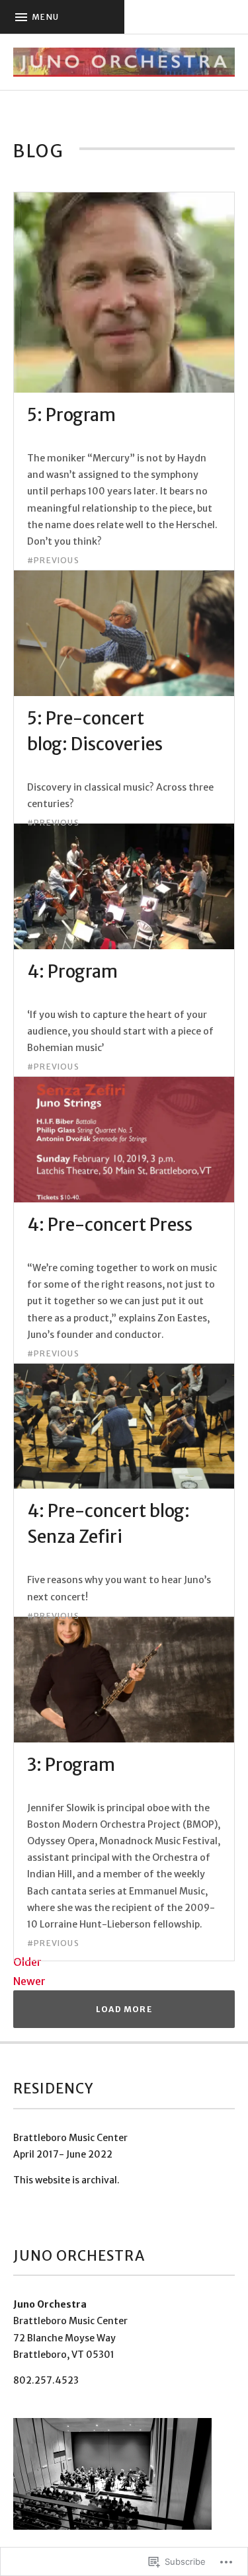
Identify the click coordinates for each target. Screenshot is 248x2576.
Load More (124, 2009)
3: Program (71, 1765)
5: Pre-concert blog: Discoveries (95, 731)
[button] (112, 2474)
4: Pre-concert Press (110, 1225)
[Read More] (124, 385)
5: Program (71, 415)
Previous (57, 561)
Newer (29, 1981)
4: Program (72, 971)
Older (27, 1962)
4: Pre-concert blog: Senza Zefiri (108, 1524)
